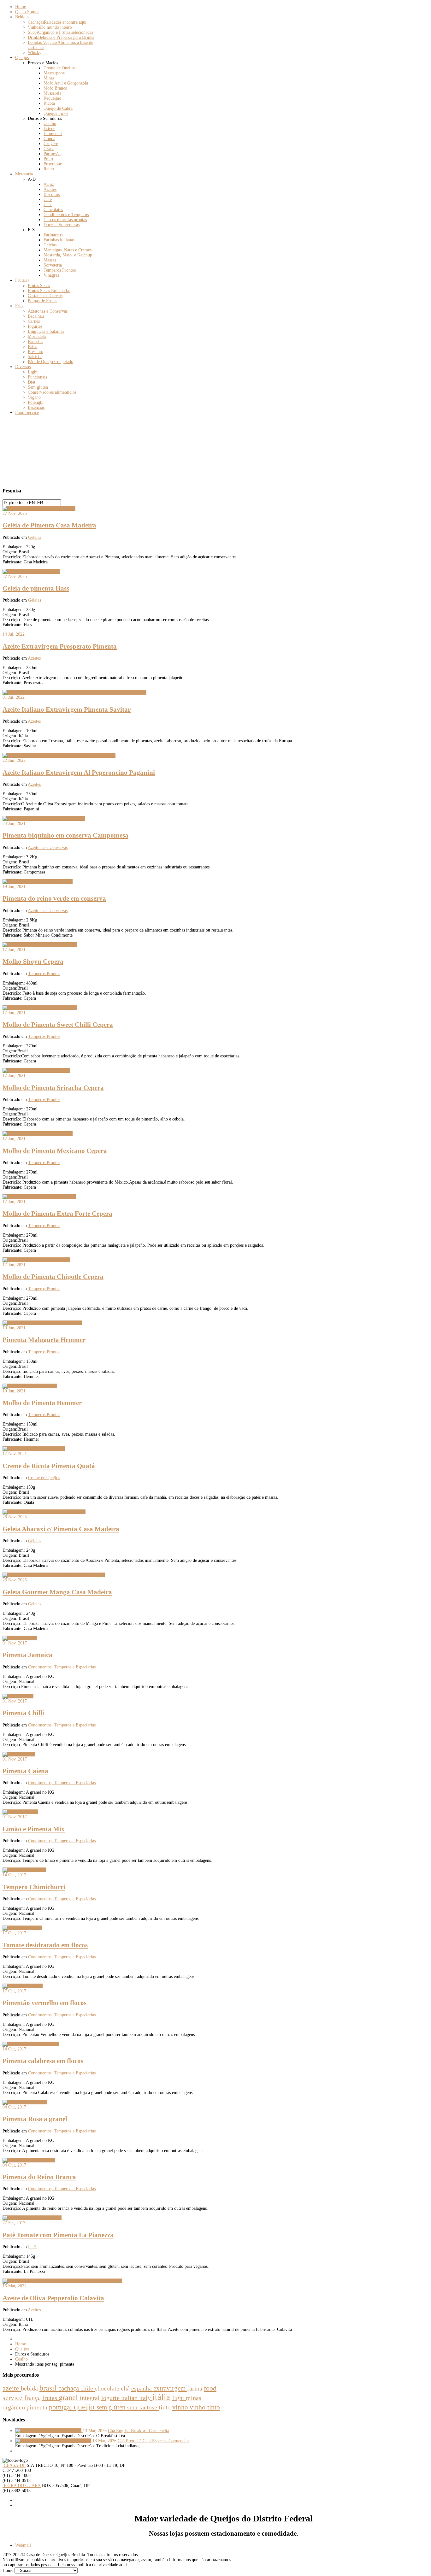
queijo (85, 2407)
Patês (33, 2247)
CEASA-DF (14, 2465)
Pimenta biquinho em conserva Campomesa (65, 835)
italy (146, 2398)
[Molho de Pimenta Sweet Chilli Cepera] (40, 945)
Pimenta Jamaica (27, 1655)
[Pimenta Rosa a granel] (25, 2102)
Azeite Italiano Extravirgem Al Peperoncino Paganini (79, 773)
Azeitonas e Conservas (48, 847)
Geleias (35, 537)
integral (91, 2398)
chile (88, 2388)
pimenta (38, 2407)
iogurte (111, 2398)
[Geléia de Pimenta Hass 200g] (31, 571)
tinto (165, 2407)
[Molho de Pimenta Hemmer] (30, 1386)
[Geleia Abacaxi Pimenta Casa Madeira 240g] (44, 1512)
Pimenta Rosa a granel (35, 2119)
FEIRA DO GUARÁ (22, 2486)
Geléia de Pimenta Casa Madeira (49, 525)
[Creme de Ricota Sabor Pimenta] (34, 1449)
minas (194, 2398)
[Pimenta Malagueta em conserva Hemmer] (42, 1323)
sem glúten (112, 2407)
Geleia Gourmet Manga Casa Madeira (57, 1592)
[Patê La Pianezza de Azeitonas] (32, 2218)
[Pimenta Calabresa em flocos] (31, 2044)
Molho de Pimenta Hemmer (42, 1403)
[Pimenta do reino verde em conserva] (38, 882)
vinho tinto (205, 2407)
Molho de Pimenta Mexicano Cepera (55, 1151)
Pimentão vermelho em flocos (44, 2003)
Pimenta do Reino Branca (39, 2177)
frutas (50, 2398)
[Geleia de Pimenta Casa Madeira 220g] (39, 508)
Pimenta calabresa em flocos (43, 2061)
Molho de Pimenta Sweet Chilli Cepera (58, 1025)
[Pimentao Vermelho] (23, 1986)
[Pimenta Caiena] (19, 1754)
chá (126, 2388)
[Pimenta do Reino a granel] (29, 2160)
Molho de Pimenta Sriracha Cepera (53, 1088)
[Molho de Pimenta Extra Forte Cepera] (39, 1197)
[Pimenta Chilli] (18, 1696)
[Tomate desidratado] (22, 1928)
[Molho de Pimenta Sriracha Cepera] (36, 1070)
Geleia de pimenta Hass (36, 588)
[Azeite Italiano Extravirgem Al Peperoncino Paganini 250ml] (59, 755)
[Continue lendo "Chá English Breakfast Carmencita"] (49, 2431)
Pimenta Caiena (25, 1771)
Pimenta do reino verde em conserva (54, 898)
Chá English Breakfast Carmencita (139, 2431)
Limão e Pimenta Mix (34, 1829)
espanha (142, 2388)
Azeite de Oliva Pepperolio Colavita (53, 2298)
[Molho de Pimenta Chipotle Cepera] (36, 1260)
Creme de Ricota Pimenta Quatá (49, 1466)
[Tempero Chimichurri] (24, 1870)
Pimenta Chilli (23, 1713)
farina (195, 2388)
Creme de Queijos (44, 1478)
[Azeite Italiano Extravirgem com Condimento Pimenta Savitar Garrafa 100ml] (74, 692)
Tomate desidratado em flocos (45, 1945)
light (179, 2398)
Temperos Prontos (44, 974)
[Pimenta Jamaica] (20, 1638)
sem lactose (143, 2407)
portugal (61, 2407)
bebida (30, 2388)
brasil (49, 2388)
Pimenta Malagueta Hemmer (44, 1340)
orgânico (15, 2407)
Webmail (23, 2545)
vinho (181, 2407)
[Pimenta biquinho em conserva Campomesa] (44, 818)
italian (130, 2398)
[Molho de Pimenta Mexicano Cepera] (38, 1134)
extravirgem (170, 2388)
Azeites (34, 658)
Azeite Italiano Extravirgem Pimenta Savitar (67, 709)
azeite (12, 2388)
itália (162, 2397)
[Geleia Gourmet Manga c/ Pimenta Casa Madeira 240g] (54, 1575)
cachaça (69, 2388)
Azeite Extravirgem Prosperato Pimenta (60, 646)
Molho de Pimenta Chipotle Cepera (53, 1277)
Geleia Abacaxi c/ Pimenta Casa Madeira (61, 1529)
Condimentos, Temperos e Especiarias (62, 1667)
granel (69, 2397)
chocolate (108, 2388)
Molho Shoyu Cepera (33, 962)
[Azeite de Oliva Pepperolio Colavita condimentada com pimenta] (62, 2281)
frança (33, 2398)
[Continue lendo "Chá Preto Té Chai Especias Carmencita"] (54, 2441)
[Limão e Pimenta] (20, 1812)
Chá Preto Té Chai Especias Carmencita (153, 2441)
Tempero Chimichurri (34, 1887)
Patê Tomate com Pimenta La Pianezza (58, 2235)
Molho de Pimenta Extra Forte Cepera (57, 1214)
